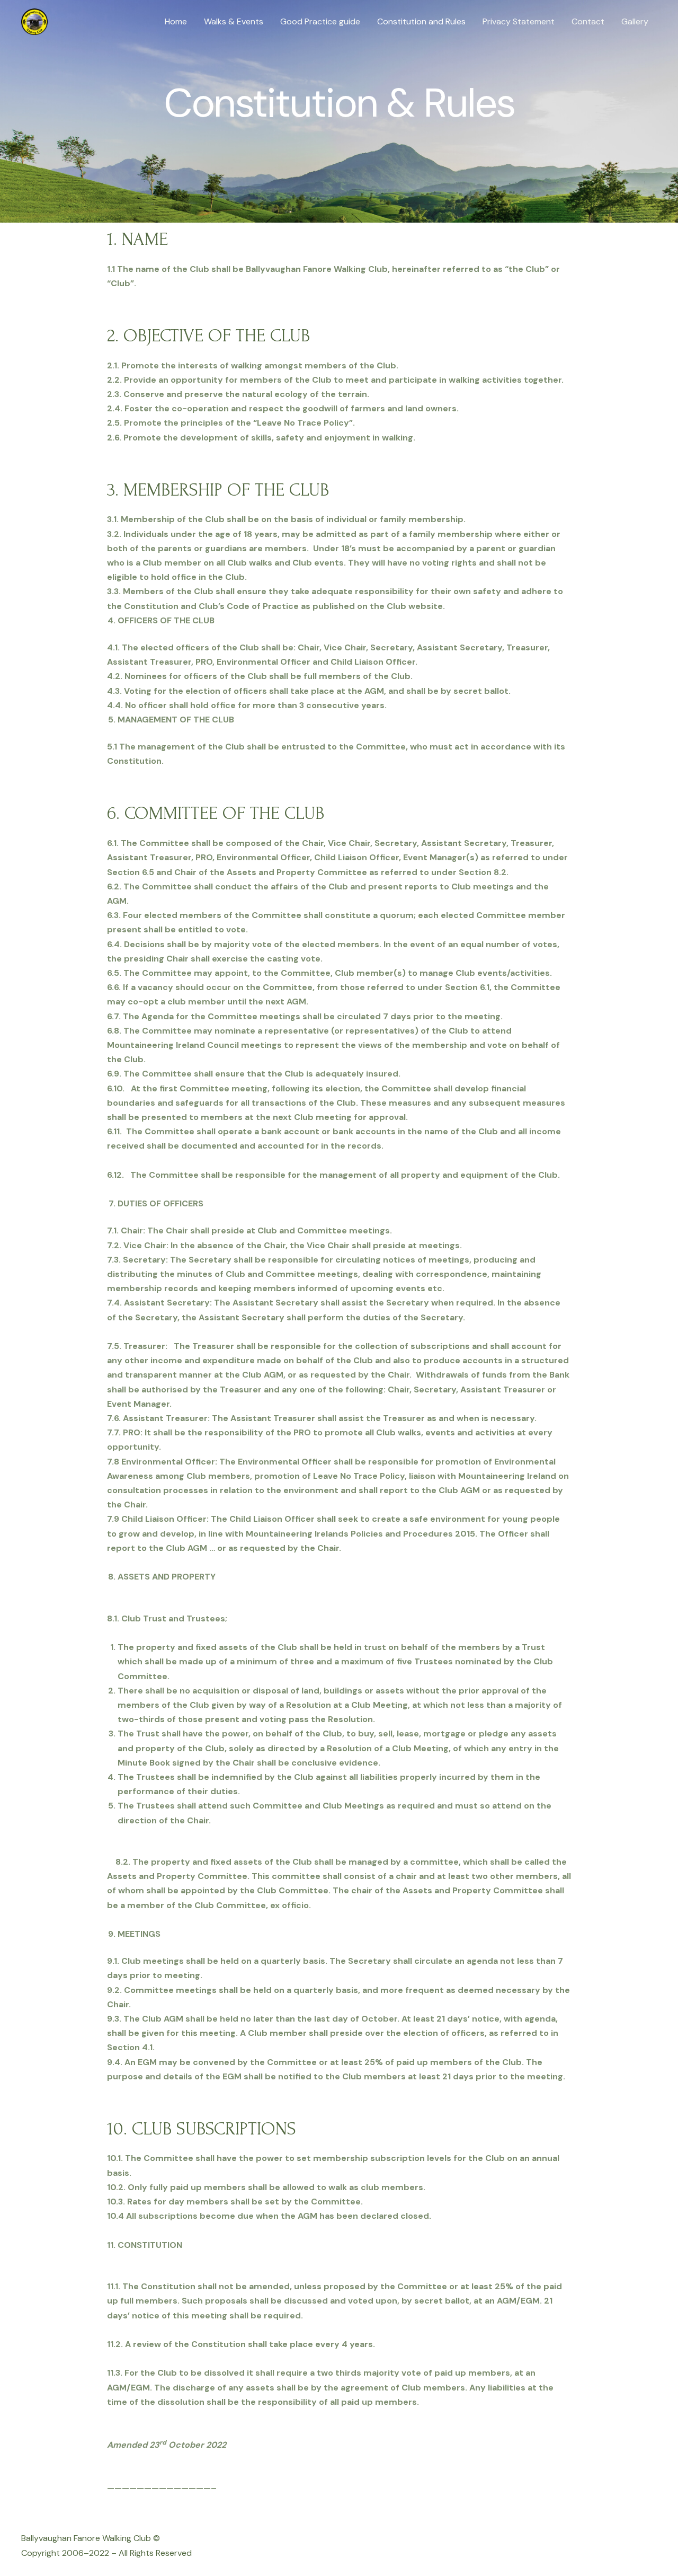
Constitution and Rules (421, 21)
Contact (588, 21)
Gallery (635, 21)
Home (176, 21)
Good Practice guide (320, 21)
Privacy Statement (519, 21)
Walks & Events (234, 21)
